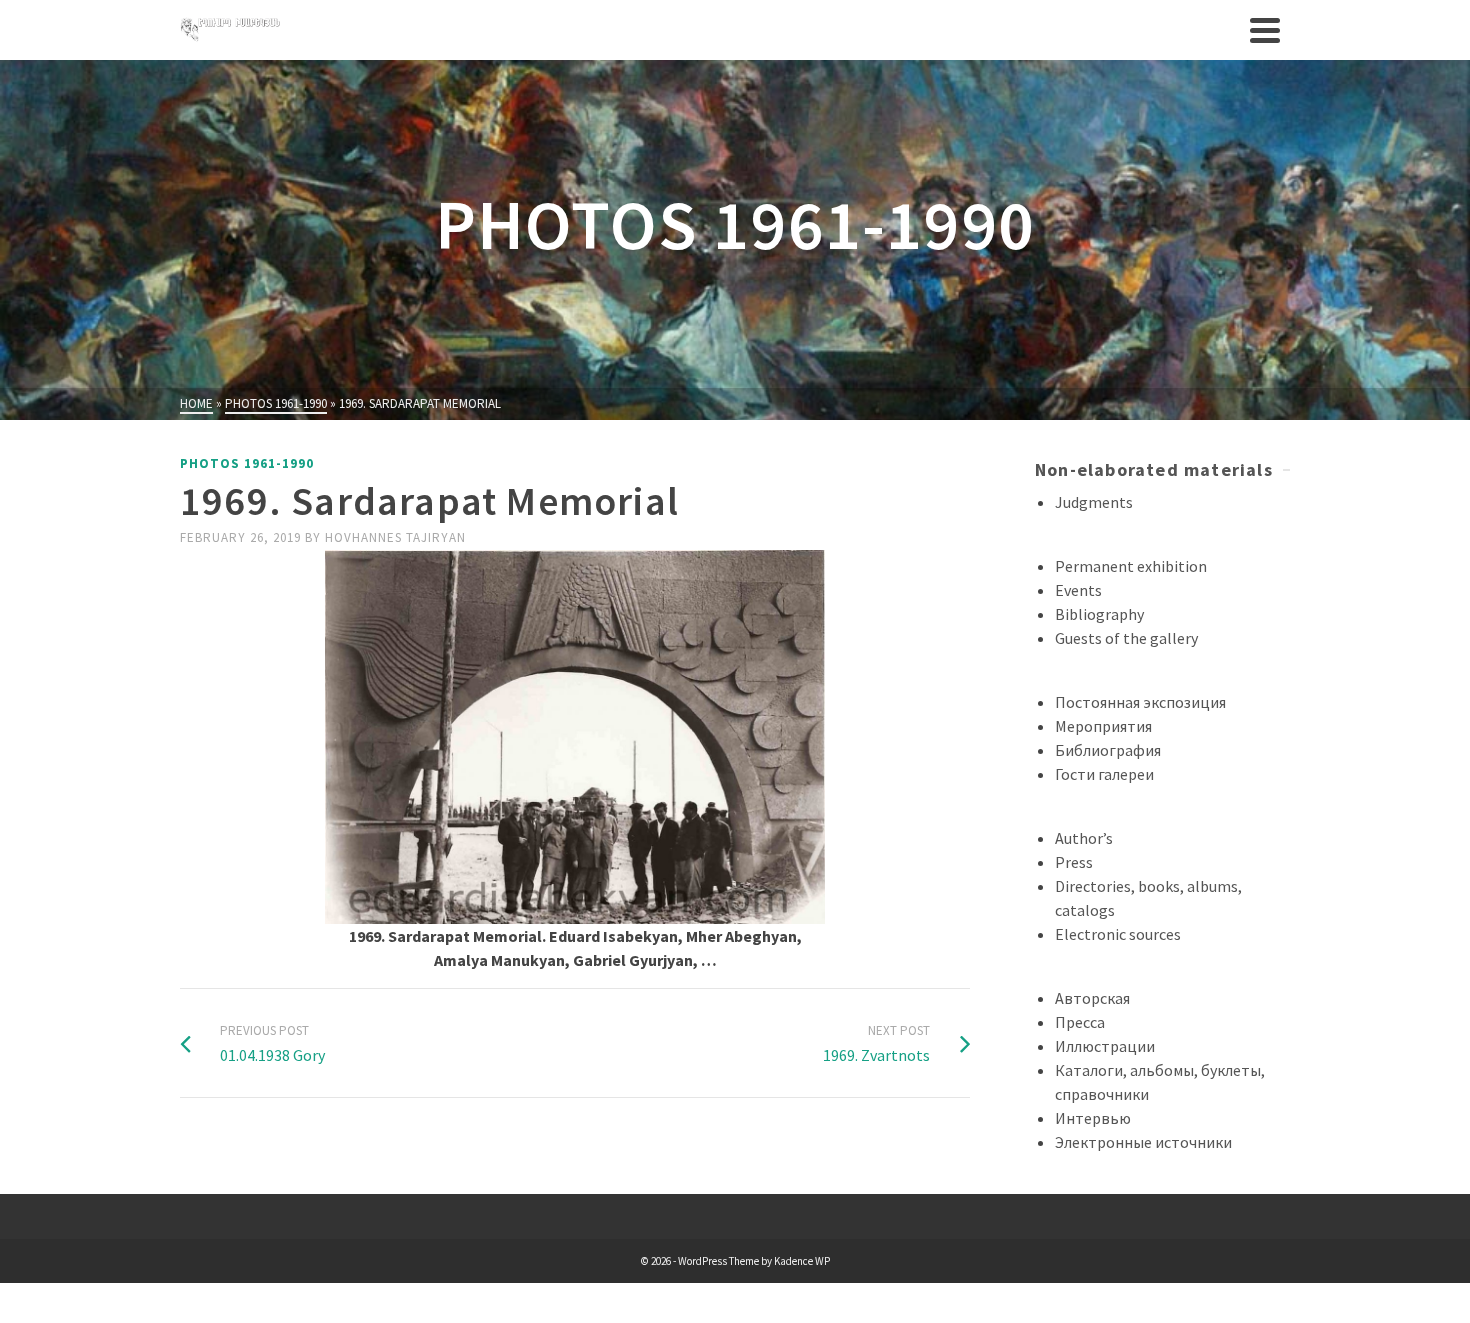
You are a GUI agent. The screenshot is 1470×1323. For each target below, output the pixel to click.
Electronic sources (1118, 934)
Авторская (1092, 998)
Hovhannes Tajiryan (395, 537)
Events (1078, 590)
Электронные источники (1143, 1142)
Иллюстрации (1105, 1046)
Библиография (1108, 750)
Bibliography (1099, 614)
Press (1074, 862)
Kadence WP (802, 1261)
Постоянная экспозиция (1140, 702)
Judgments (1094, 502)
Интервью (1093, 1118)
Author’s (1084, 838)
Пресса (1080, 1022)
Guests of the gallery (1126, 638)
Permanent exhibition (1131, 566)
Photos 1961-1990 (247, 463)
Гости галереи (1104, 774)
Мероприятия (1103, 726)
